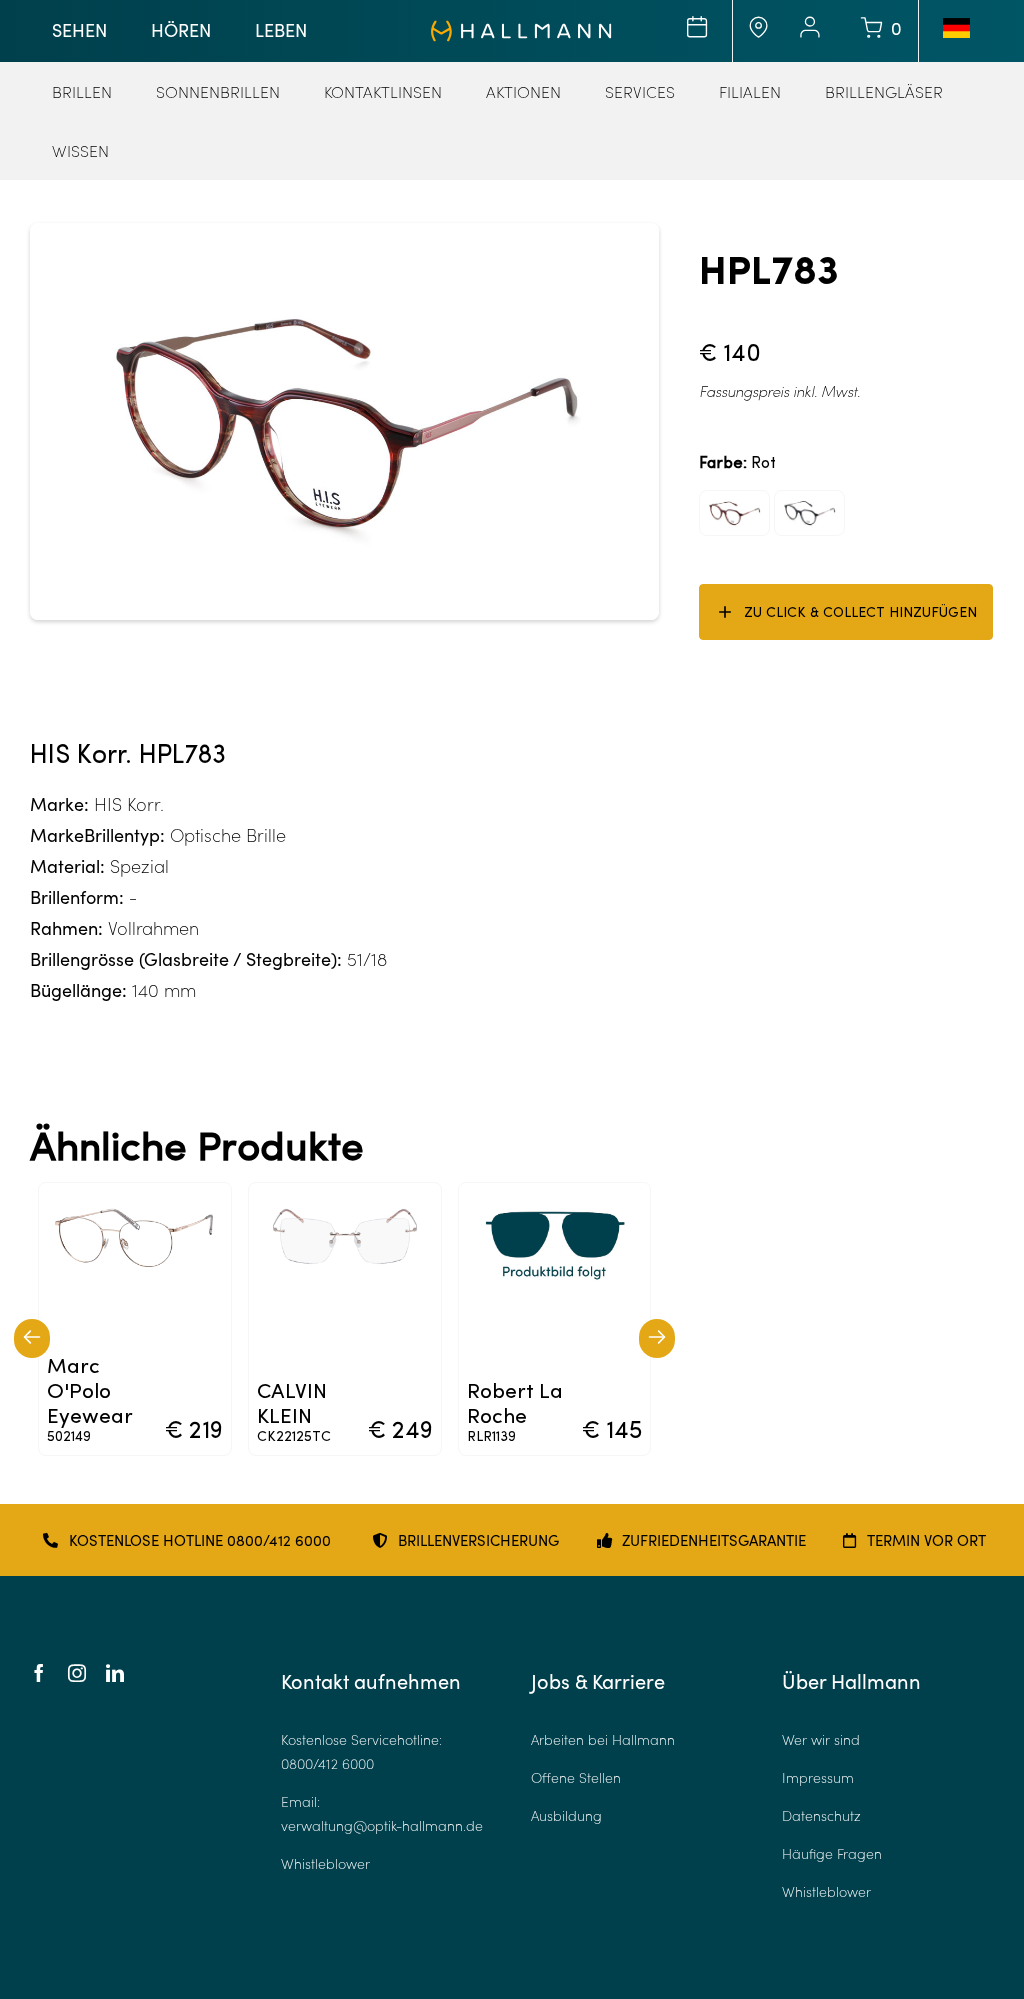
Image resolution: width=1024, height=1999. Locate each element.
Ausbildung (566, 1815)
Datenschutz (821, 1815)
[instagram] (77, 1673)
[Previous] (32, 1338)
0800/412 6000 (327, 1763)
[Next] (657, 1338)
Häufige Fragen (832, 1853)
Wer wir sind (821, 1739)
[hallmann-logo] (521, 29)
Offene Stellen (576, 1777)
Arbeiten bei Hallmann (603, 1739)
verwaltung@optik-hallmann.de (382, 1825)
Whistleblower (325, 1863)
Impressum (818, 1777)
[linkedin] (115, 1673)
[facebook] (39, 1673)
